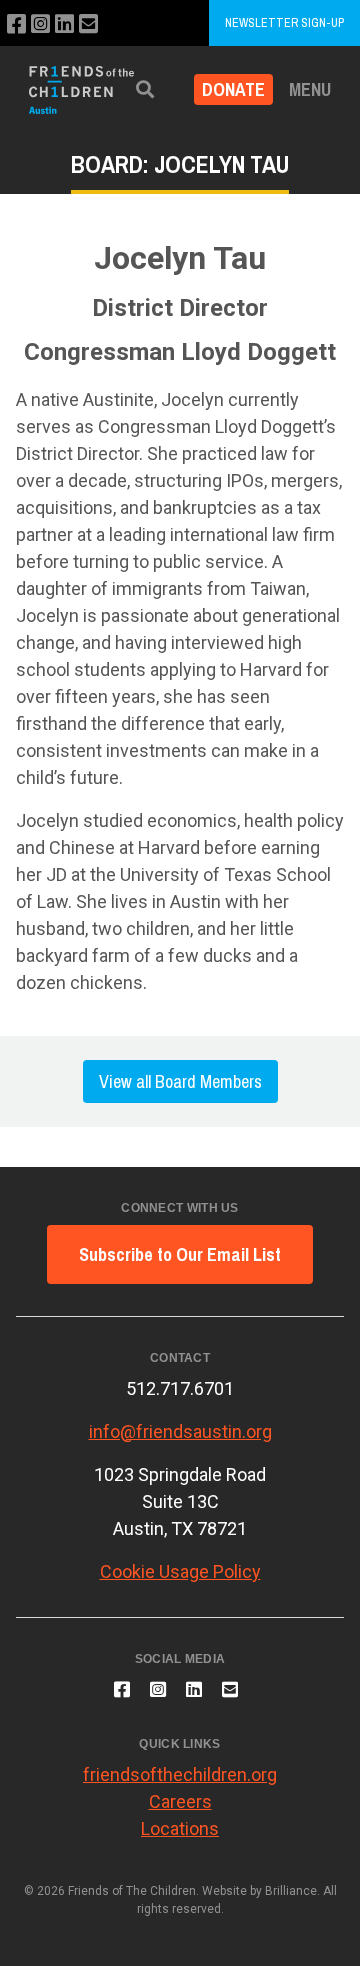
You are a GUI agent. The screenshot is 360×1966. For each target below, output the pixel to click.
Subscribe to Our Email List (180, 1254)
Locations (180, 1828)
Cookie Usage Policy (180, 1571)
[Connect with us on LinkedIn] (64, 24)
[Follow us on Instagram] (40, 24)
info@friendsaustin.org (180, 1431)
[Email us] (88, 24)
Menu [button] (310, 89)
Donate (233, 89)
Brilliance (291, 1891)
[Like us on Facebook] (16, 24)
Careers (180, 1801)
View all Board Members (180, 1081)
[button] (145, 89)
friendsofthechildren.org (180, 1774)
